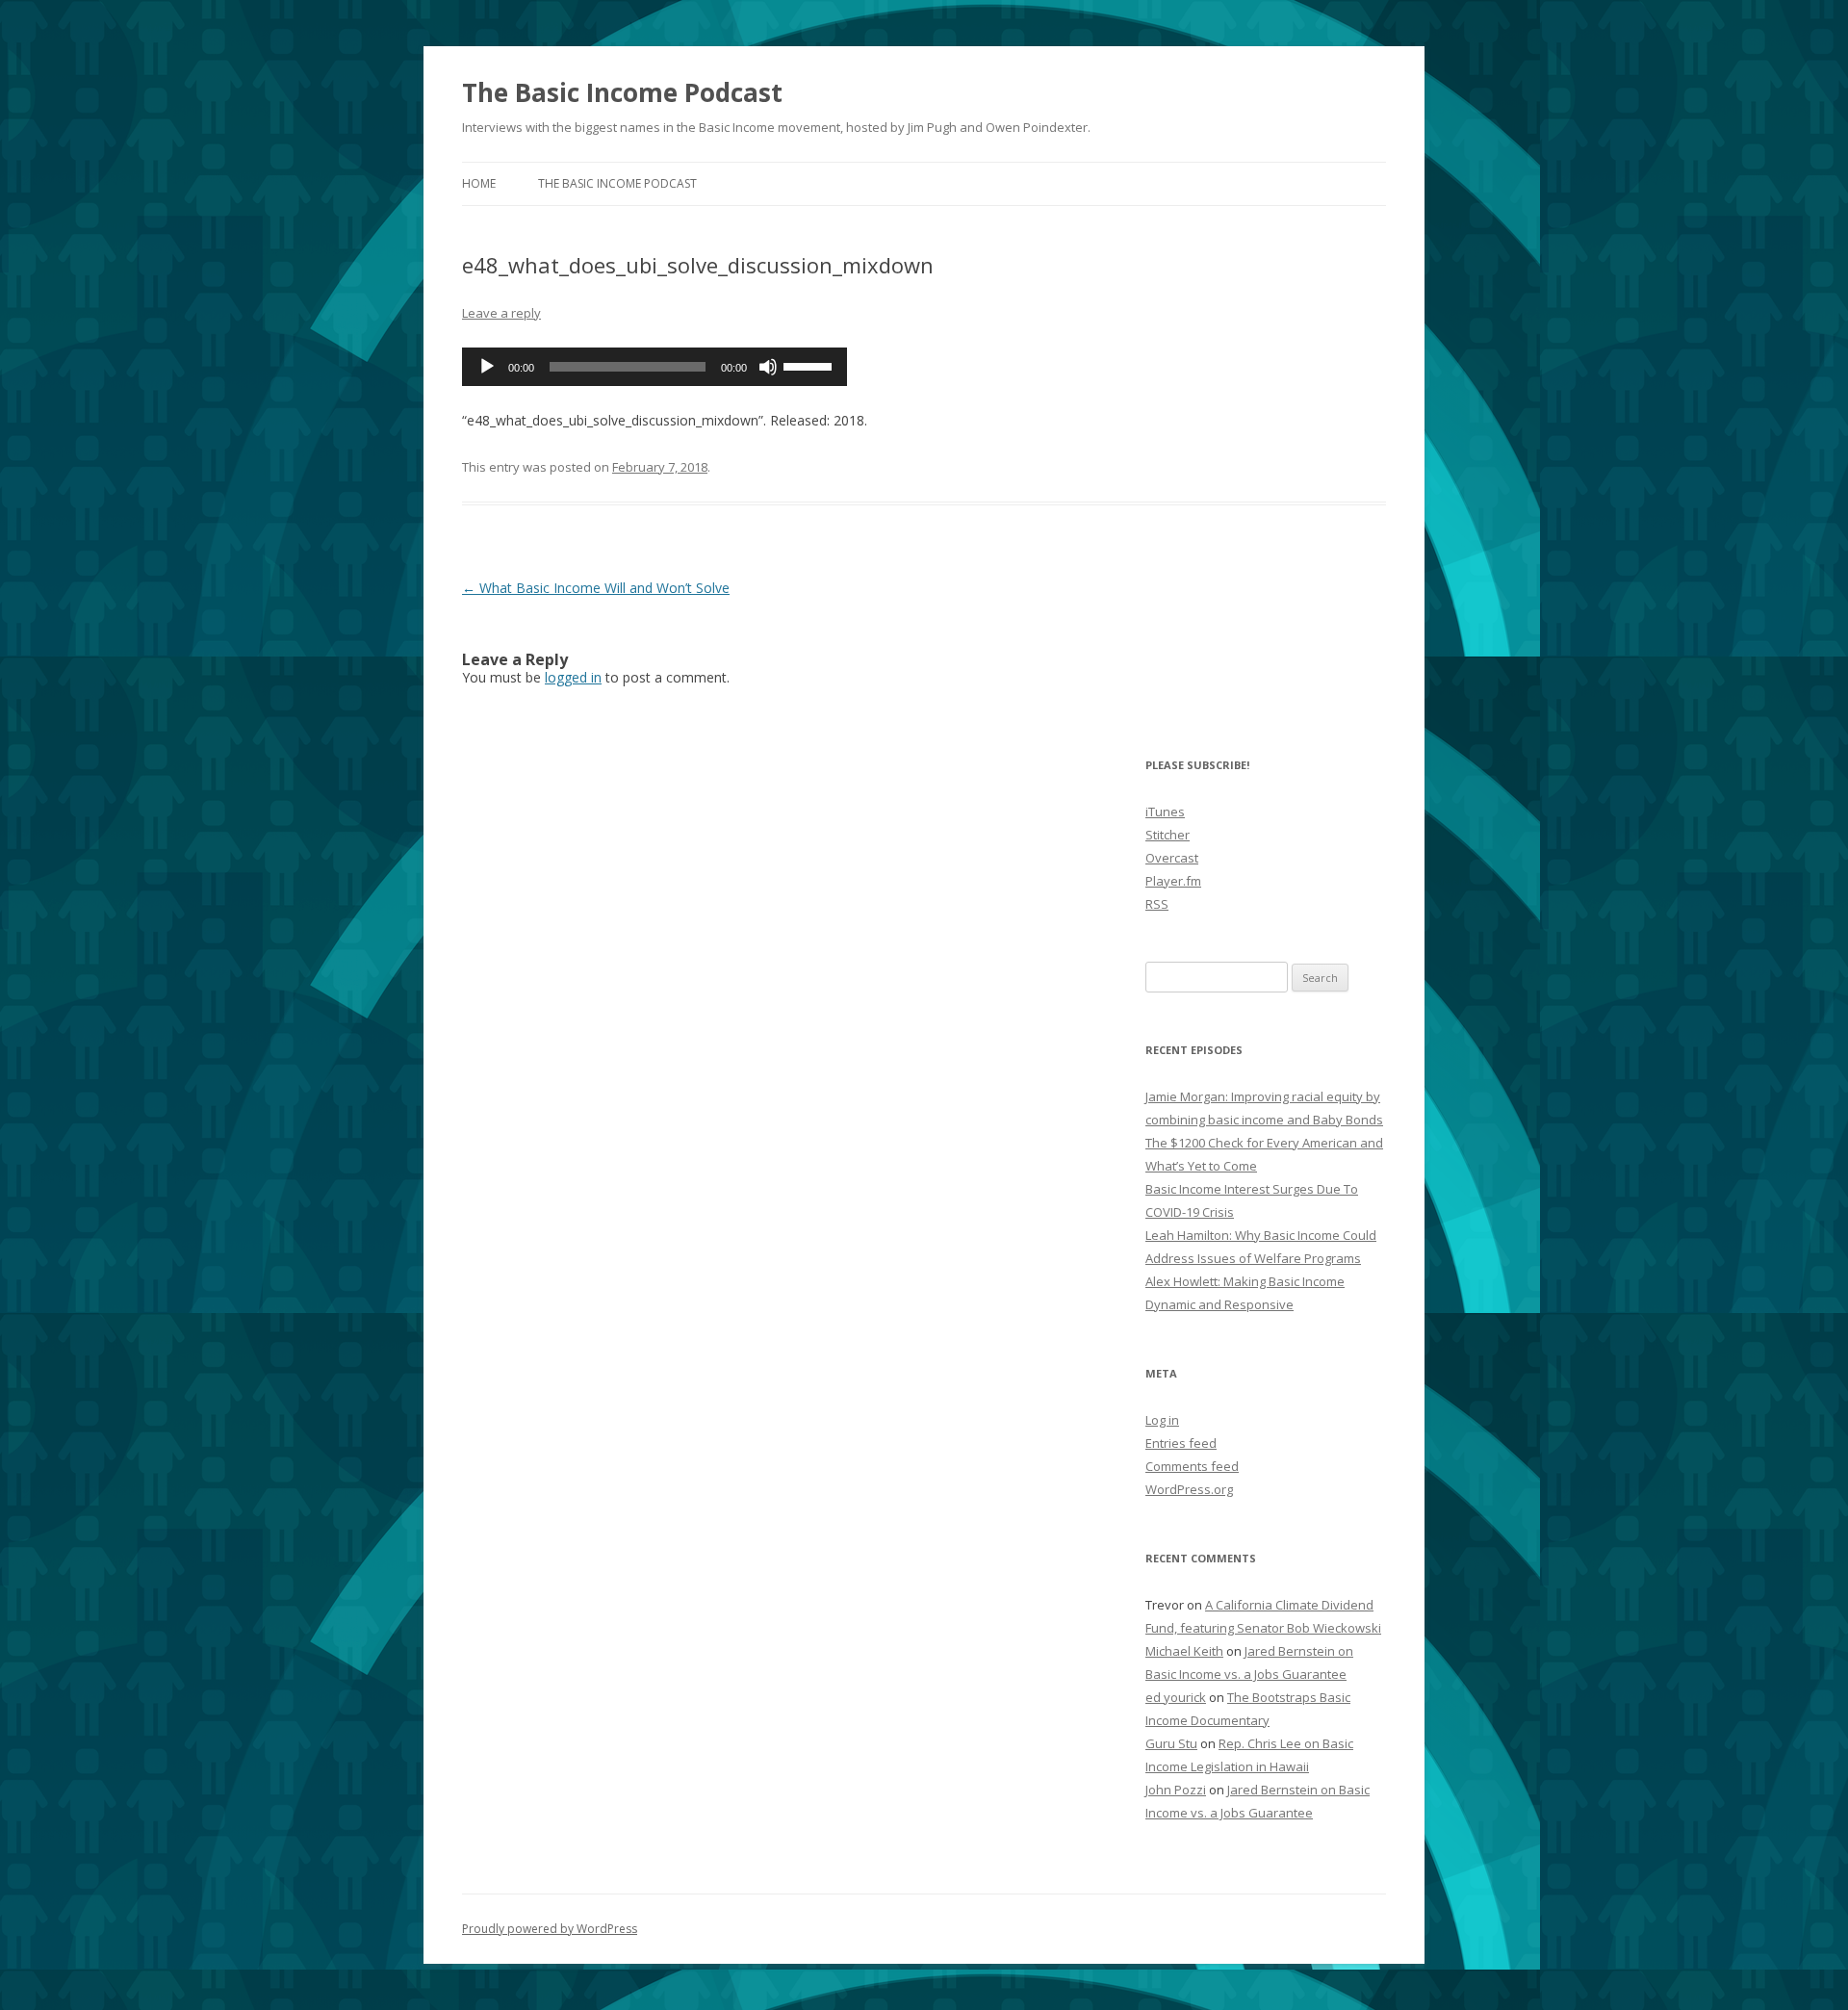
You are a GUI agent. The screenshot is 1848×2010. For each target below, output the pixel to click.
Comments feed (1192, 1466)
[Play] (487, 367)
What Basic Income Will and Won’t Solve (596, 588)
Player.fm (1173, 881)
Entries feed (1181, 1443)
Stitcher (1168, 835)
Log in (1162, 1420)
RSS (1157, 904)
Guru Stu (1171, 1743)
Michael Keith (1184, 1651)
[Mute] (768, 367)
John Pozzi (1176, 1790)
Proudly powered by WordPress (550, 1929)
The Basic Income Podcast (622, 92)
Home (479, 183)
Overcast (1172, 858)
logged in (573, 677)
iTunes (1165, 812)
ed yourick (1176, 1697)
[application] (654, 367)
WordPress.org (1189, 1489)
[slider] (810, 365)
